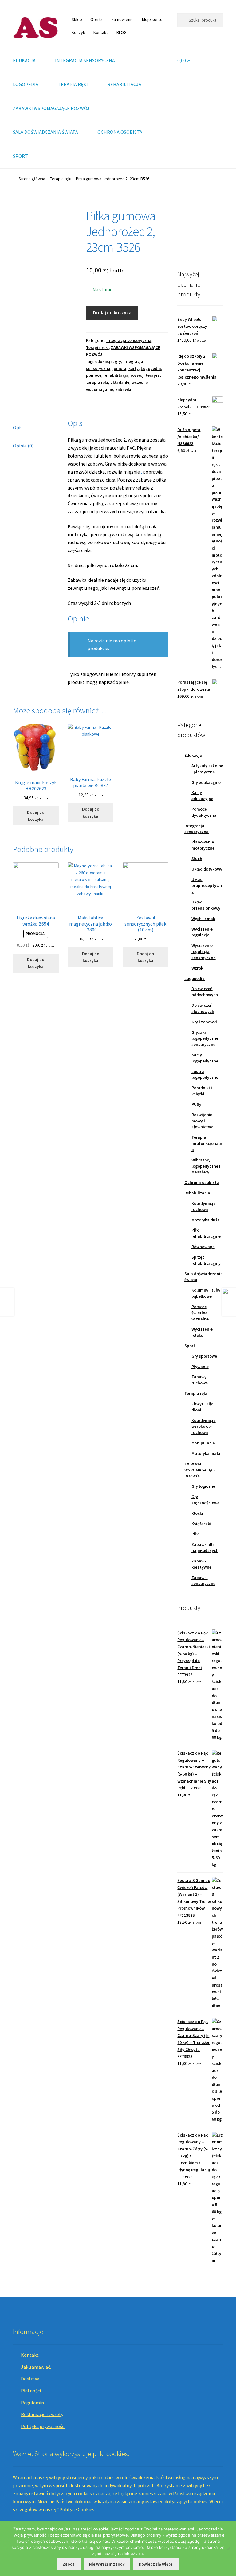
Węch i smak (203, 919)
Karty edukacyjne (202, 796)
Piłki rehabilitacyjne (206, 1233)
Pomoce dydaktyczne (204, 812)
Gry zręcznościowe (205, 1500)
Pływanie (200, 1367)
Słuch (197, 859)
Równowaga (203, 1247)
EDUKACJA (24, 60)
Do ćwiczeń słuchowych (203, 1008)
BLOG (122, 32)
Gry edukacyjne (206, 782)
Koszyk (78, 32)
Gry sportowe (204, 1356)
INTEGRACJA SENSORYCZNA (85, 60)
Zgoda (69, 2564)
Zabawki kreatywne (201, 1564)
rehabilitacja (116, 375)
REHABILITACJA (124, 84)
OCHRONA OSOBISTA (120, 132)
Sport (190, 1346)
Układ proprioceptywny (207, 886)
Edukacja (193, 755)
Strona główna (32, 179)
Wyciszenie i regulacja (203, 932)
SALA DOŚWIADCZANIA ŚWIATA (45, 132)
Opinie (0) (23, 446)
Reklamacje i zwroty (42, 2414)
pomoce (94, 375)
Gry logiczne (203, 1486)
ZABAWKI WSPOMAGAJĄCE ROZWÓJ (51, 108)
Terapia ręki (61, 179)
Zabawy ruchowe (200, 1380)
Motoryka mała (206, 1453)
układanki (120, 382)
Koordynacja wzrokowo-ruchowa (204, 1427)
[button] (187, 231)
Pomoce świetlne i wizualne (201, 1313)
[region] (200, 231)
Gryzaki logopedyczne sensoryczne (205, 1038)
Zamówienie (122, 19)
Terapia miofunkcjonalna (207, 1143)
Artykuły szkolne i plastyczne (207, 769)
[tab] (36, 428)
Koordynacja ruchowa (204, 1206)
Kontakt (101, 32)
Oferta (96, 19)
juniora (119, 368)
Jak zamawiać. (36, 2367)
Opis (18, 427)
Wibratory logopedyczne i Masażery (206, 1166)
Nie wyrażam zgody (107, 2564)
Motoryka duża (206, 1220)
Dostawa (30, 2379)
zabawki (123, 389)
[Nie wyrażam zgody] (228, 2549)
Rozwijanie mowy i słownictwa (203, 1121)
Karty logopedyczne (205, 1058)
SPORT (20, 156)
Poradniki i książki (202, 1091)
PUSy (196, 1104)
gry (118, 361)
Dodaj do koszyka (112, 312)
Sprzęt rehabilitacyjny (206, 1260)
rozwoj (137, 375)
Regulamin (32, 2403)
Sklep (77, 19)
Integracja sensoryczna (129, 340)
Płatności (31, 2391)
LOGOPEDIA (26, 84)
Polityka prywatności (43, 2426)
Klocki (197, 1513)
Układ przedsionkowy (206, 905)
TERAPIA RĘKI (73, 84)
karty (134, 368)
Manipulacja (203, 1443)
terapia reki (97, 382)
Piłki (196, 1534)
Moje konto (152, 19)
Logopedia (151, 368)
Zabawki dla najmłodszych (205, 1547)
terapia (153, 375)
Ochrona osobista (202, 1182)
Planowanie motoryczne (203, 845)
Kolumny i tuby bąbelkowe (206, 1293)
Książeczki (201, 1524)
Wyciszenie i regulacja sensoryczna (204, 951)
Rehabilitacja (197, 1193)
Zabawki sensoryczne (203, 1581)
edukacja (104, 361)
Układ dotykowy (207, 869)
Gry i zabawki (204, 1022)
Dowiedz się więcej (156, 2564)
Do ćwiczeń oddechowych (205, 992)
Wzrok (197, 968)
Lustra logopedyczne (205, 1074)
